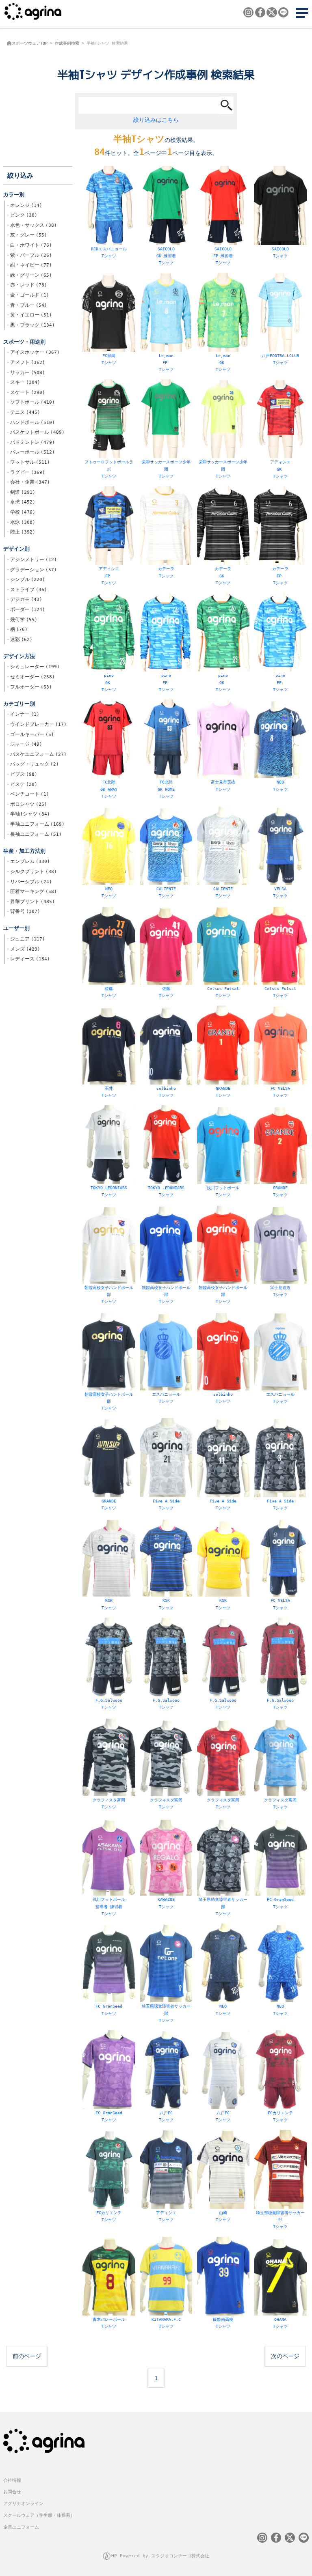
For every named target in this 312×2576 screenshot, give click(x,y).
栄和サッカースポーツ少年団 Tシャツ (166, 469)
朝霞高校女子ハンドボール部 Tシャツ (109, 1295)
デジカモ (25, 599)
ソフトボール (31, 402)
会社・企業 (29, 482)
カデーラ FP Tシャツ (280, 576)
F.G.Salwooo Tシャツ (109, 1704)
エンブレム (29, 861)
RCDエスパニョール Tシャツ (109, 252)
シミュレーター (34, 667)
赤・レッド (27, 285)
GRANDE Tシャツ (223, 1092)
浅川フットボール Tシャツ (223, 1191)
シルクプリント (32, 872)
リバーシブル (30, 882)
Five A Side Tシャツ (166, 1504)
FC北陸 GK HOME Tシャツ (166, 789)
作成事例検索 (67, 43)
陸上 (21, 532)
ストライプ (27, 590)
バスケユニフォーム (37, 754)
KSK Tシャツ (109, 1604)
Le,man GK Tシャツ (223, 363)
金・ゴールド (28, 295)
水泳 (21, 522)
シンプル (26, 579)
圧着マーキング (32, 891)
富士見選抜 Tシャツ (280, 1291)
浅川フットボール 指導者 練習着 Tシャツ (109, 1907)
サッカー (26, 372)
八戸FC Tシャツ (166, 2116)
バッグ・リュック (33, 764)
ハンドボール (31, 422)
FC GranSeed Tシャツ (280, 1903)
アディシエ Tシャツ (166, 2216)
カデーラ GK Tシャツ (223, 576)
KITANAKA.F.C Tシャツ (166, 2323)
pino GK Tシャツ (109, 682)
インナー (23, 714)
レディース (29, 959)
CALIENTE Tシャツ (166, 892)
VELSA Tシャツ (280, 892)
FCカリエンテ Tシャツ (280, 2116)
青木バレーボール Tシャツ (109, 2323)
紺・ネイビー (30, 265)
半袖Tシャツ (29, 814)
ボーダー (26, 609)
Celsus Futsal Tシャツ (223, 992)
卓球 (21, 502)
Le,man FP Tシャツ (166, 363)
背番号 (24, 911)
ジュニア (26, 939)
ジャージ (25, 744)
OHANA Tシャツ (280, 2323)
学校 (21, 512)
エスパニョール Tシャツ (166, 1398)
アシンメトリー (32, 560)
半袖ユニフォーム (36, 824)
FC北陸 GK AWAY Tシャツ (109, 789)
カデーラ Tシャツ (166, 572)
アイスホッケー (34, 352)
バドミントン (31, 442)
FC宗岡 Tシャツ (109, 359)
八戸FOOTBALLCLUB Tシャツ (280, 359)
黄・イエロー (30, 315)
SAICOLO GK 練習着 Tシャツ (166, 256)
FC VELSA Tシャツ (280, 1092)
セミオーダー (31, 677)
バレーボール (31, 452)
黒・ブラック (31, 325)
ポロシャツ (27, 804)
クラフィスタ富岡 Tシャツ (109, 1803)
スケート (26, 392)
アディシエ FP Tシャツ (109, 576)
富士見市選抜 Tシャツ (223, 785)
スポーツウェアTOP (30, 43)
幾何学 (22, 620)
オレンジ (25, 205)
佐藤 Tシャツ (109, 992)
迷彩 (20, 639)
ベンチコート (28, 794)
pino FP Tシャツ (166, 682)
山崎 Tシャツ (223, 2216)
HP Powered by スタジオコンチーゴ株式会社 (160, 2556)
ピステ (22, 784)
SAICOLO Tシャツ (280, 252)
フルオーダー (30, 687)
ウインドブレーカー (37, 724)
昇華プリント (31, 902)
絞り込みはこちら (156, 120)
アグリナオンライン (23, 2504)
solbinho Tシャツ (166, 1092)
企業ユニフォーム (21, 2527)
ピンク (22, 215)
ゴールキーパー (31, 734)
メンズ (24, 949)
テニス (24, 412)
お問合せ (12, 2492)
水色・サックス (32, 225)
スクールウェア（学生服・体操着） (39, 2515)
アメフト (26, 362)
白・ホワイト (30, 245)
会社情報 (12, 2480)
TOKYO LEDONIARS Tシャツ (109, 1191)
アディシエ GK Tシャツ (280, 469)
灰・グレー (27, 235)
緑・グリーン (30, 275)
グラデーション (32, 570)
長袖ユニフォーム (35, 834)
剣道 (21, 492)
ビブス (22, 774)
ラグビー (26, 472)
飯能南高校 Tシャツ (223, 2323)
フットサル (29, 462)
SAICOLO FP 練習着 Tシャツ (223, 256)
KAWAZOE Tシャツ (166, 1903)
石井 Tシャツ (109, 1092)
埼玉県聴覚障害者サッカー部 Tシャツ (223, 1907)
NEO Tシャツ (280, 785)
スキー (24, 382)
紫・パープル (30, 255)
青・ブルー (27, 305)
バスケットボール (36, 432)
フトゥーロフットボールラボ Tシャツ (109, 469)
